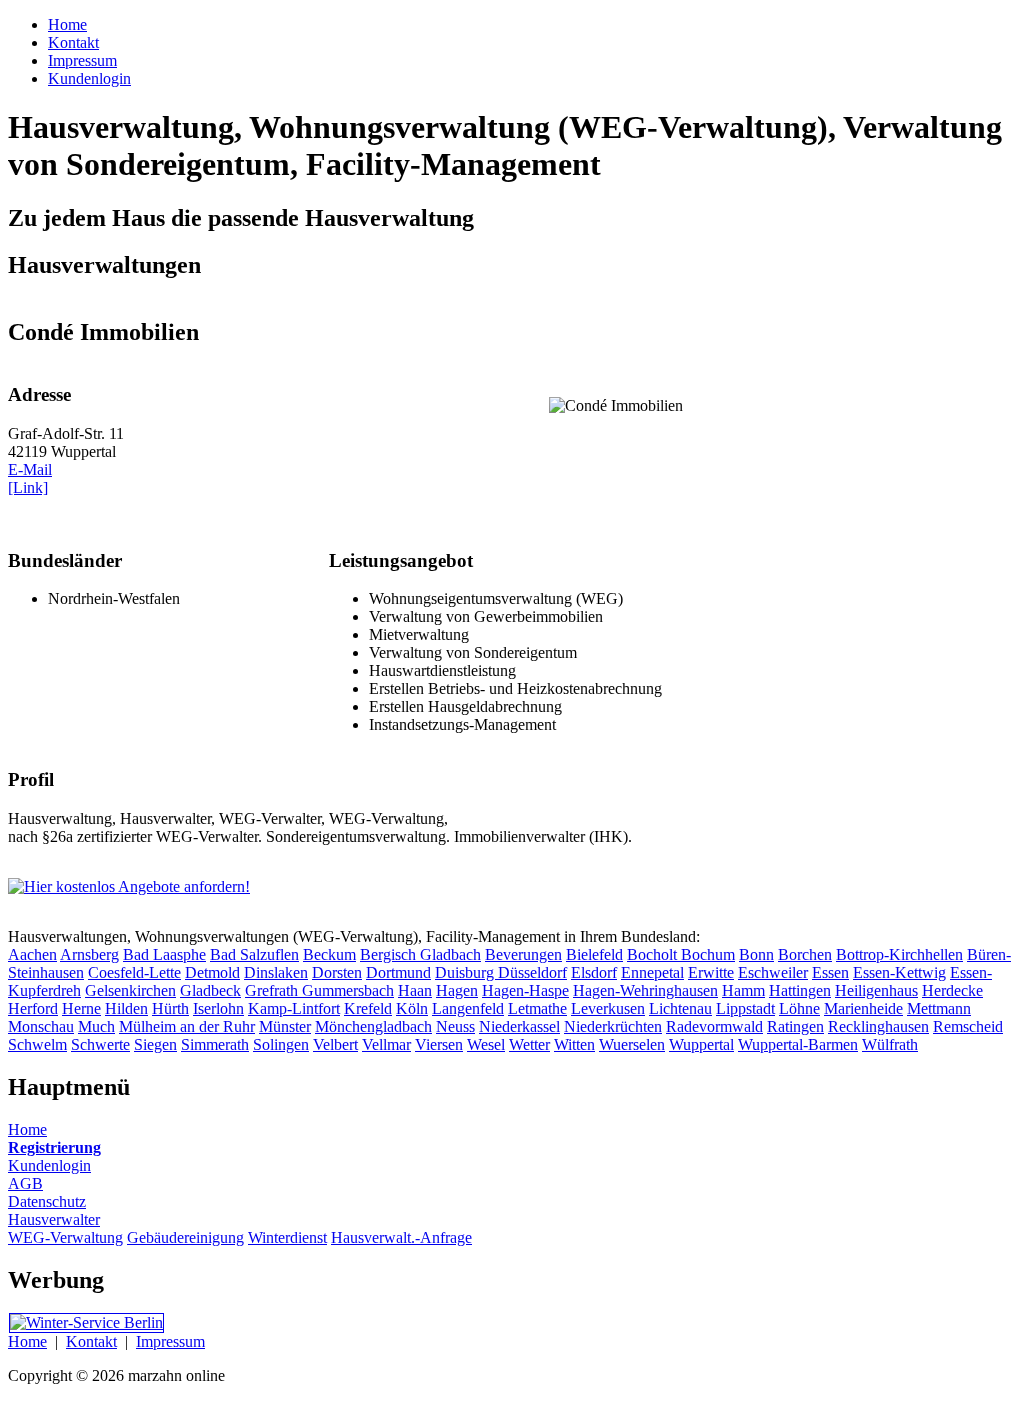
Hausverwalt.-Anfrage (401, 1237)
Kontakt (91, 1341)
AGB (25, 1183)
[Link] (28, 487)
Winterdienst (287, 1237)
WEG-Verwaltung (65, 1237)
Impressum (170, 1341)
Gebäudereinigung (185, 1237)
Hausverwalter (54, 1219)
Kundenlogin (49, 1165)
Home (27, 1129)
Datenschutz (47, 1201)
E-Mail (30, 469)
